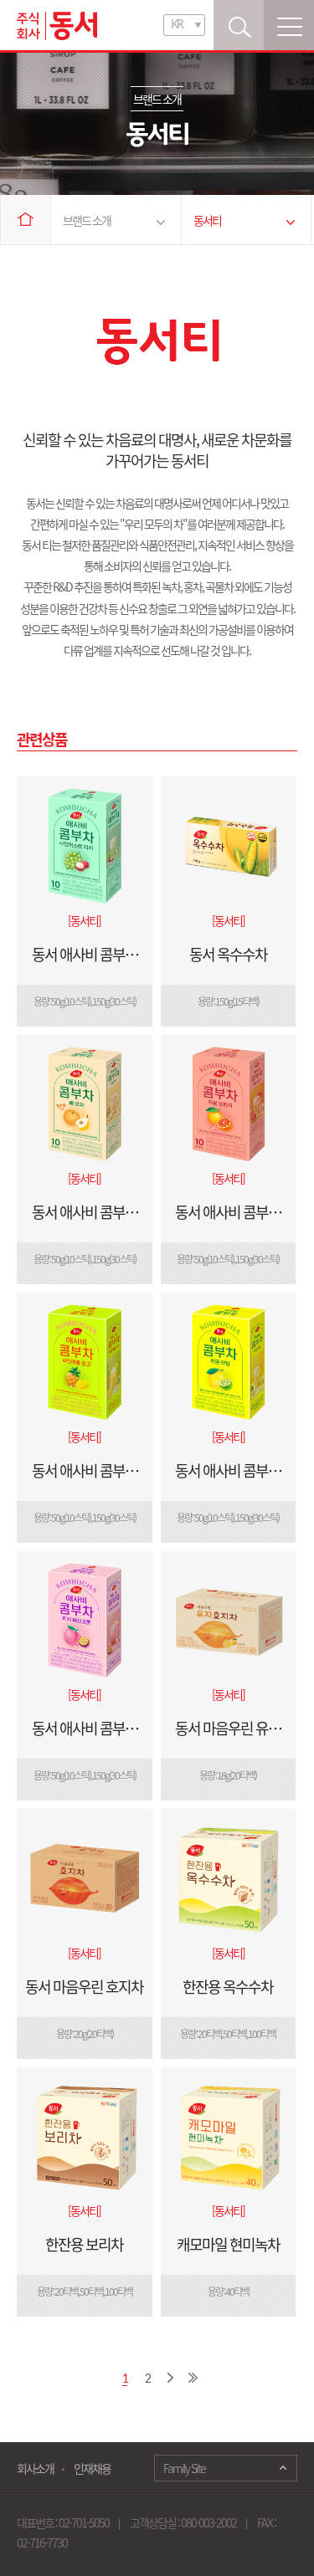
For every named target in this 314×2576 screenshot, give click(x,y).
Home (26, 220)
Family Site (184, 2468)
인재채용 (92, 2468)
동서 (57, 26)
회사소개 (35, 2468)
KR (177, 25)
